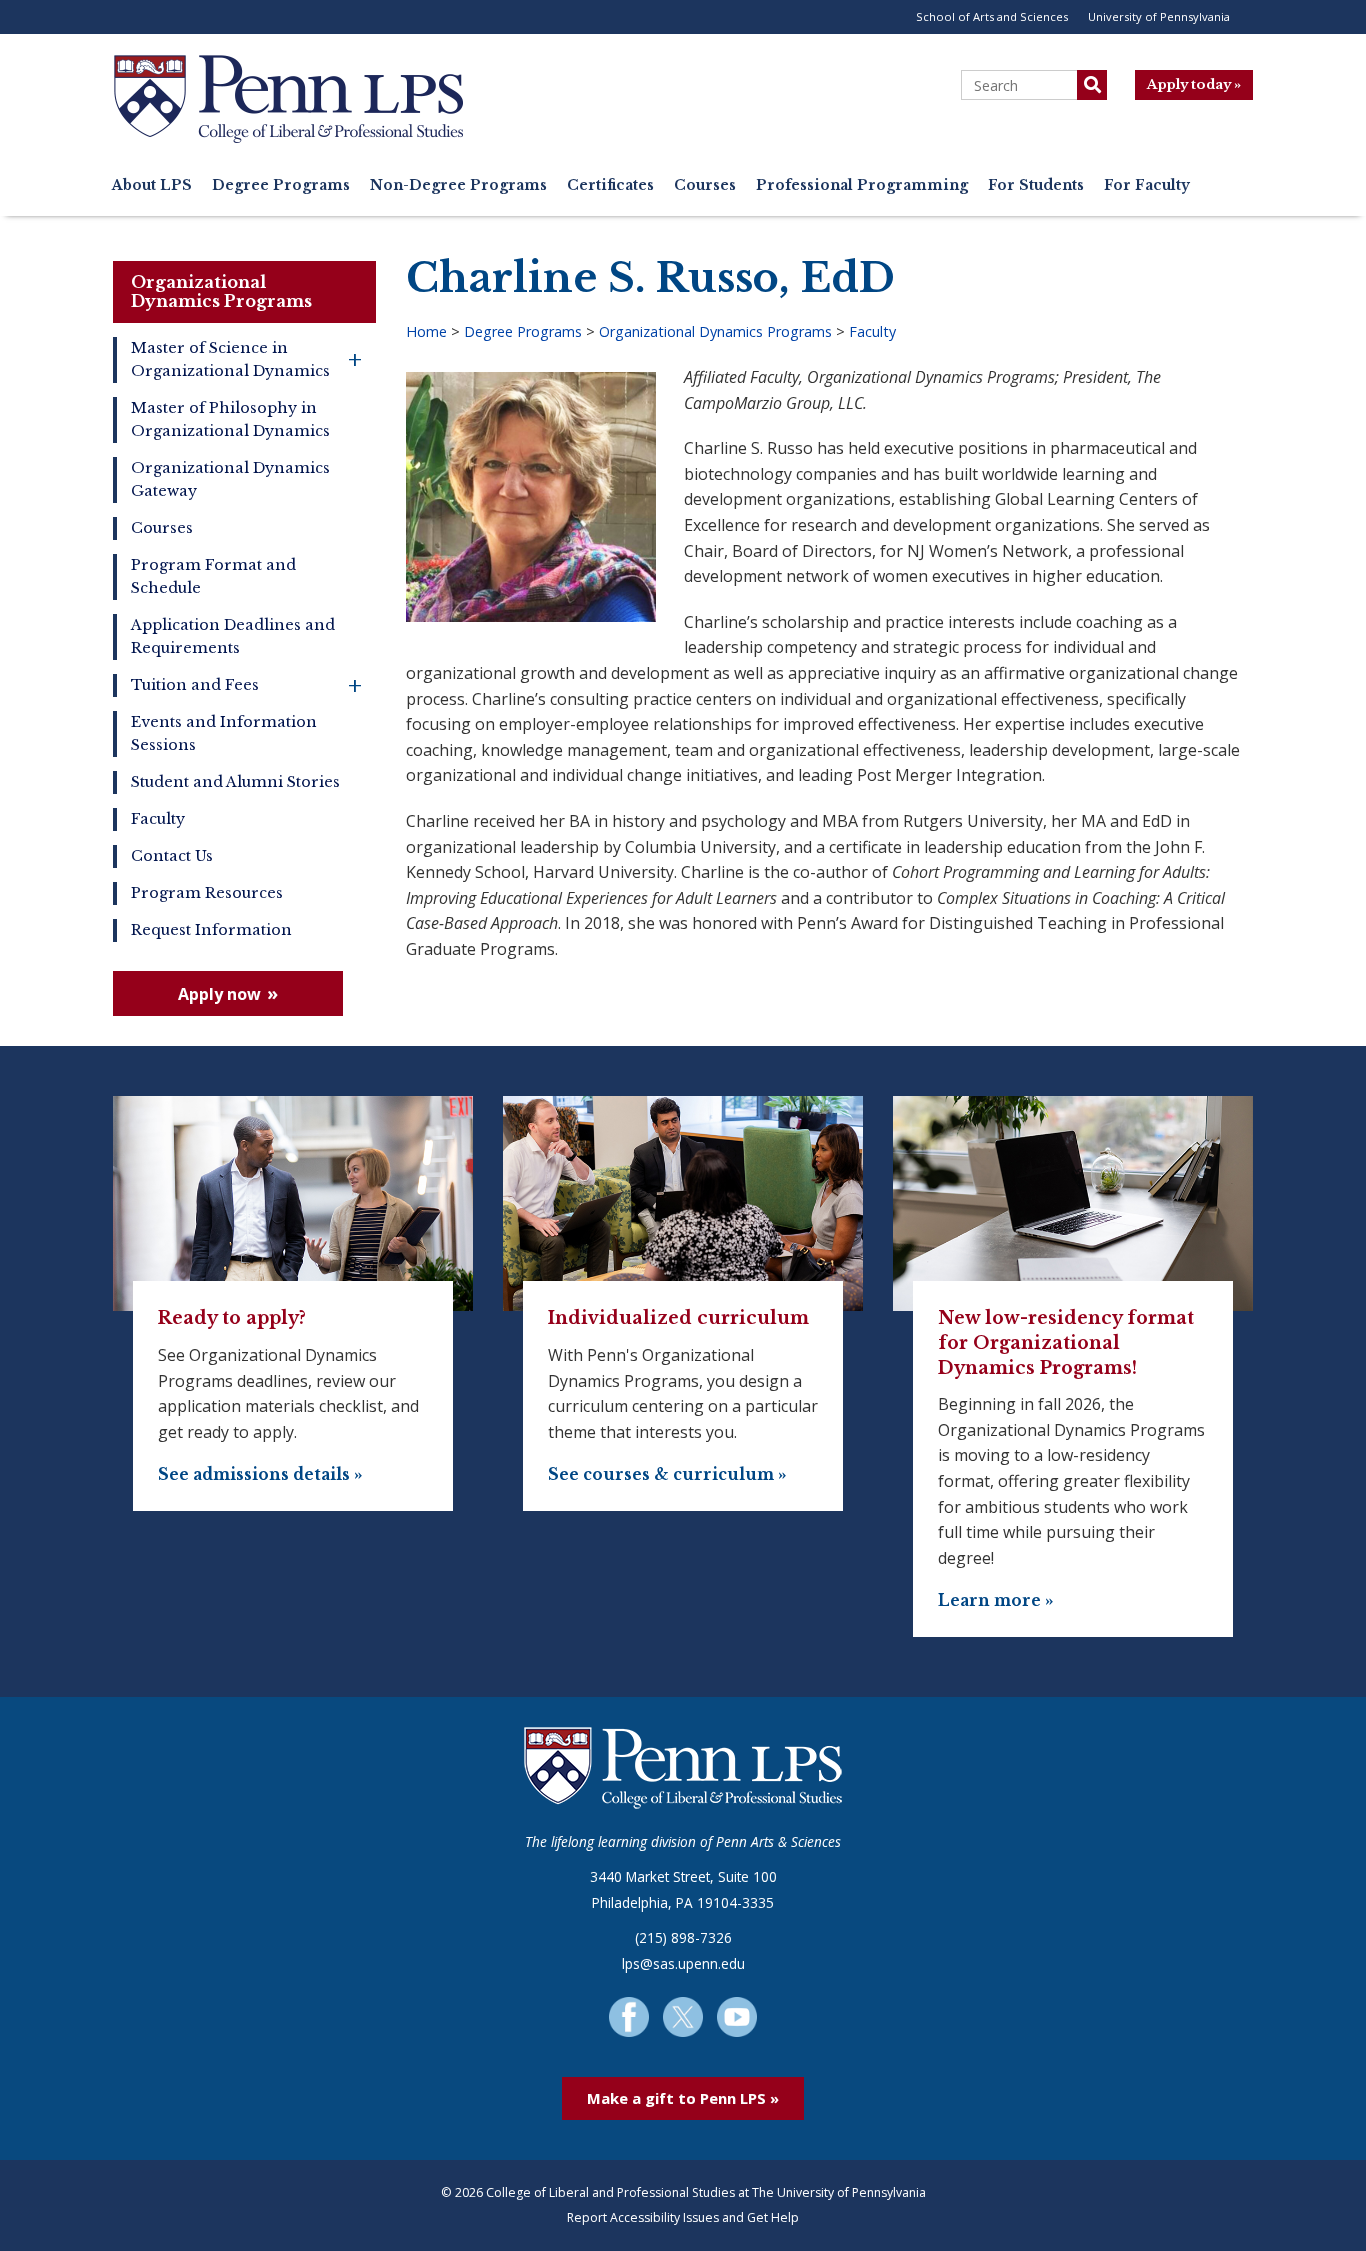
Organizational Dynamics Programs (221, 291)
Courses (705, 185)
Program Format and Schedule (213, 576)
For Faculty (1147, 185)
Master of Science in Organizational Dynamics (246, 359)
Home (426, 331)
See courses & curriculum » (667, 1474)
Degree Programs (281, 185)
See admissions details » (260, 1474)
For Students (1036, 185)
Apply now (219, 994)
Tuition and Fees (246, 685)
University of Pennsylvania (1159, 16)
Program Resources (207, 893)
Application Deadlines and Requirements (233, 636)
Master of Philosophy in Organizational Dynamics (230, 419)
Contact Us (172, 856)
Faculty (158, 819)
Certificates (610, 185)
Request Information (211, 930)
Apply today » (1194, 84)
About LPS (152, 185)
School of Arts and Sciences (992, 16)
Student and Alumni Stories (235, 782)
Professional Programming (862, 185)
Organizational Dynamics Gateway (230, 479)
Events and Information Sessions (224, 733)
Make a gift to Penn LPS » (683, 2098)
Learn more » (996, 1600)
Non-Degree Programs (458, 185)
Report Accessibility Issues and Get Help (683, 2217)
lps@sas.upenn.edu (683, 1963)
